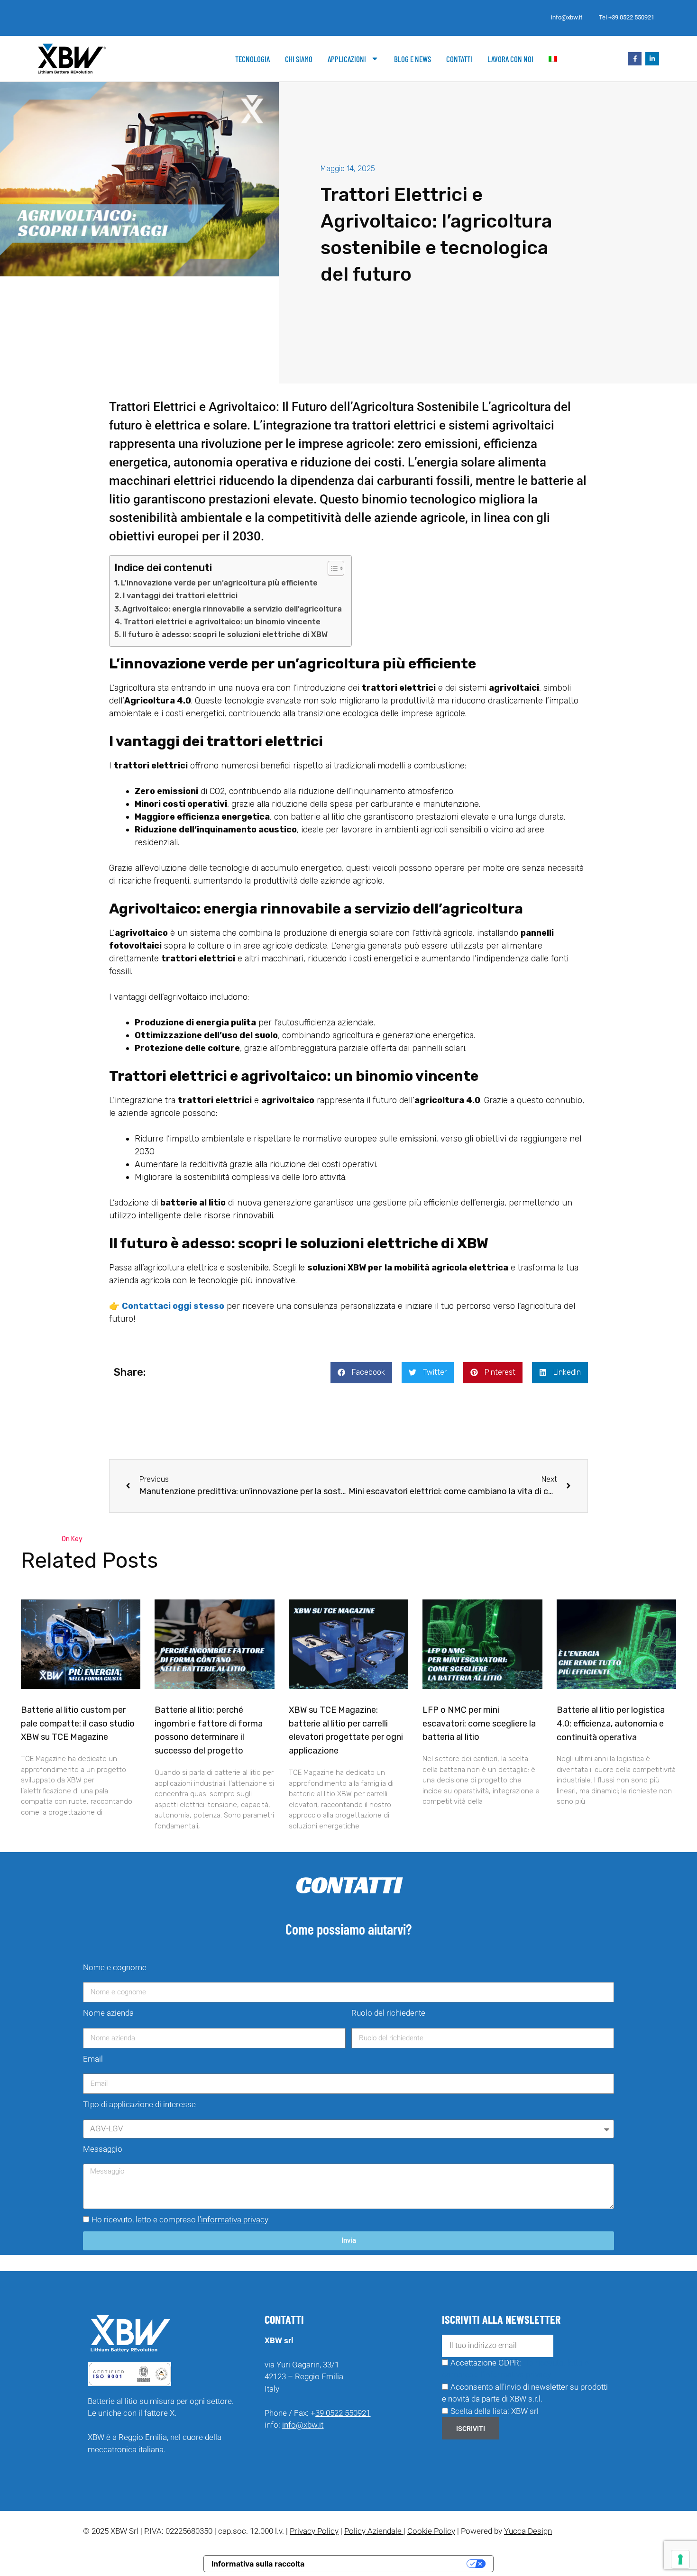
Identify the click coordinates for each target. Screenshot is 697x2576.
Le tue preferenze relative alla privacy (390, 2564)
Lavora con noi (510, 59)
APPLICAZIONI (347, 59)
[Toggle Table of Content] (331, 568)
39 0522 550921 (343, 2413)
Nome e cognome (115, 1967)
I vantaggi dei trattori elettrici (180, 596)
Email (93, 2059)
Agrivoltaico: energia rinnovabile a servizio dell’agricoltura (232, 609)
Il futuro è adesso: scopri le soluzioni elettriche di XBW (225, 635)
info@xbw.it (567, 17)
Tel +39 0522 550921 (627, 17)
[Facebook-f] (635, 59)
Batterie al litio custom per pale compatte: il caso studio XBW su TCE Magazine (78, 1724)
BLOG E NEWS (413, 59)
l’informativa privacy (233, 2220)
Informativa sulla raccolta (258, 2564)
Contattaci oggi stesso (173, 1306)
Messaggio (103, 2149)
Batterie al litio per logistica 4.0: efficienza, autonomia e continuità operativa (611, 1724)
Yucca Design (528, 2531)
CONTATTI (459, 59)
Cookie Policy (431, 2531)
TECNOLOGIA (252, 59)
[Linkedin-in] (652, 59)
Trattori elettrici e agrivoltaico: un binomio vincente (222, 622)
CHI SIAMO (299, 59)
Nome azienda (108, 2013)
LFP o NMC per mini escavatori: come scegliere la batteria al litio (479, 1724)
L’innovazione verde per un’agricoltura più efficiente (219, 583)
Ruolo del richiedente (388, 2013)
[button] (361, 1373)
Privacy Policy (314, 2531)
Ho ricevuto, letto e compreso (180, 2220)
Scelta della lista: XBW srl (495, 2411)
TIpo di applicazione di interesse (139, 2104)
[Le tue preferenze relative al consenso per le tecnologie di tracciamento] (680, 2559)
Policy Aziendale (374, 2531)
